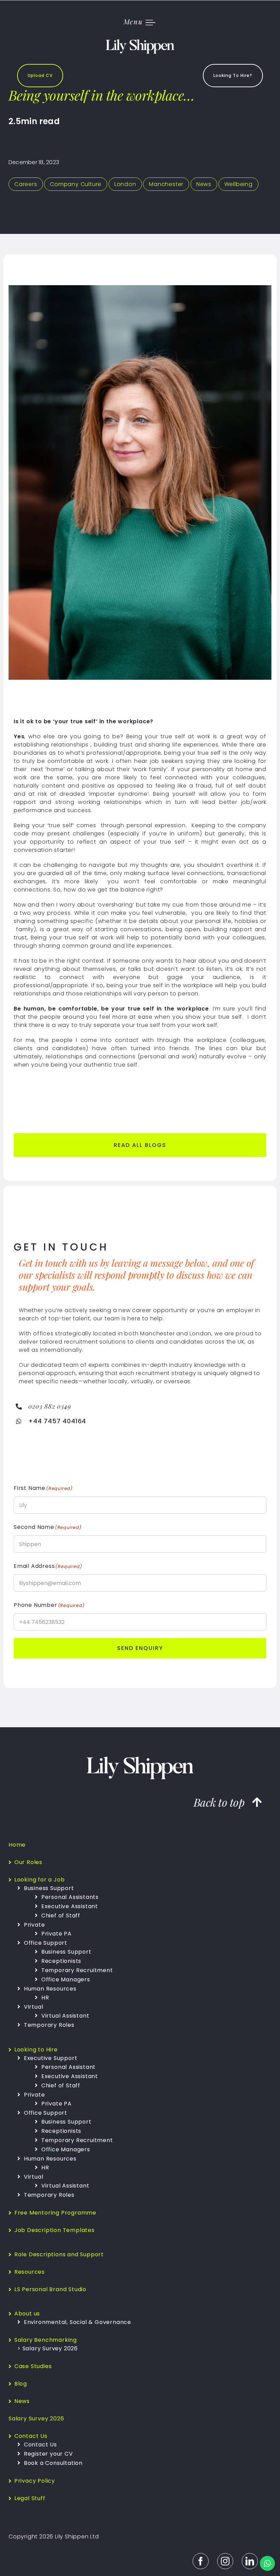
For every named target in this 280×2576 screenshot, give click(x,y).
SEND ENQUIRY (140, 1648)
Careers (26, 184)
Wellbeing (239, 184)
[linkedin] (250, 2561)
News (204, 184)
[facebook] (201, 2561)
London (125, 184)
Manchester (166, 184)
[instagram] (225, 2561)
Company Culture (76, 184)
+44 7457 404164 (57, 1421)
